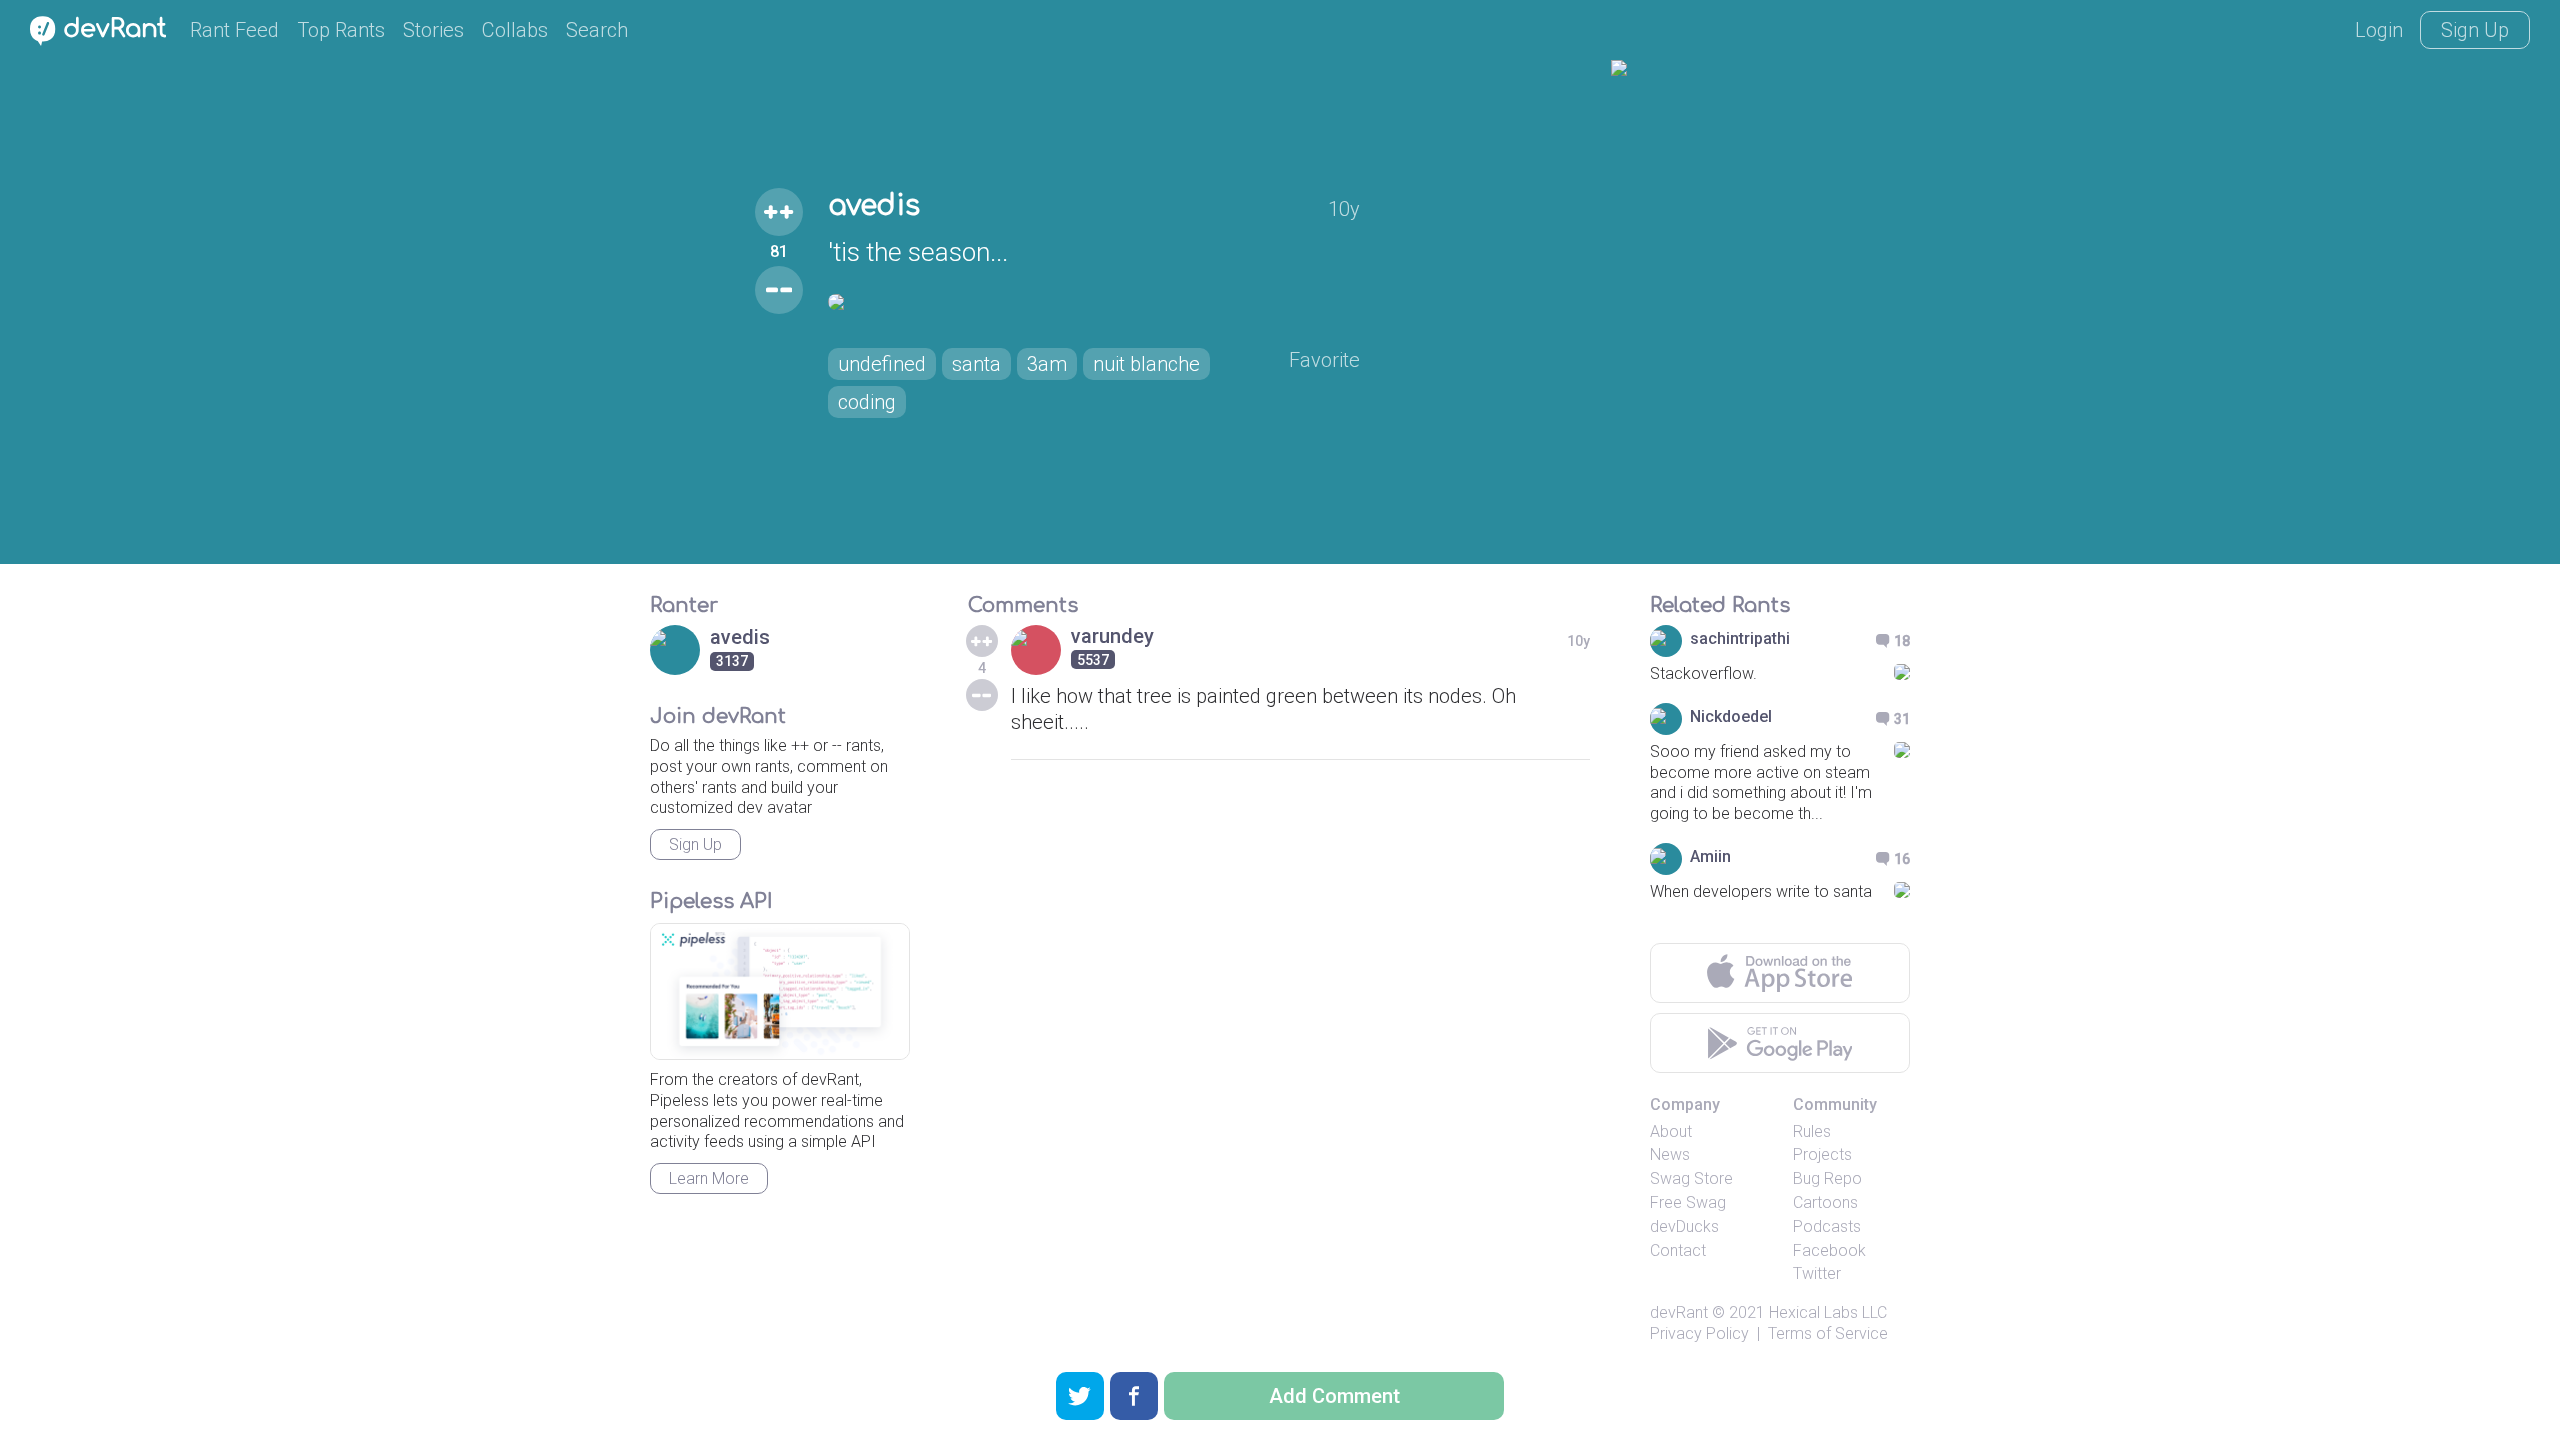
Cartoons (1825, 1202)
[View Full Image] (1094, 302)
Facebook (1829, 1250)
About (1671, 1131)
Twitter (1817, 1273)
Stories (433, 30)
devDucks (1684, 1226)
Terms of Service (1828, 1333)
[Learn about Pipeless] (780, 991)
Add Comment (1334, 1396)
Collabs (515, 30)
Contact (1678, 1250)
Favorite (1324, 360)
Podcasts (1827, 1226)
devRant (1679, 1312)
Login (2379, 30)
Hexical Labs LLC (1828, 1312)
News (1670, 1154)
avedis (874, 206)
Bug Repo (1827, 1178)
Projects (1822, 1154)
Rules (1812, 1131)
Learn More (709, 1178)
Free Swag (1688, 1202)
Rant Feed (234, 30)
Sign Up (2475, 30)
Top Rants (341, 30)
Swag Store (1691, 1178)
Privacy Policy (1699, 1333)
